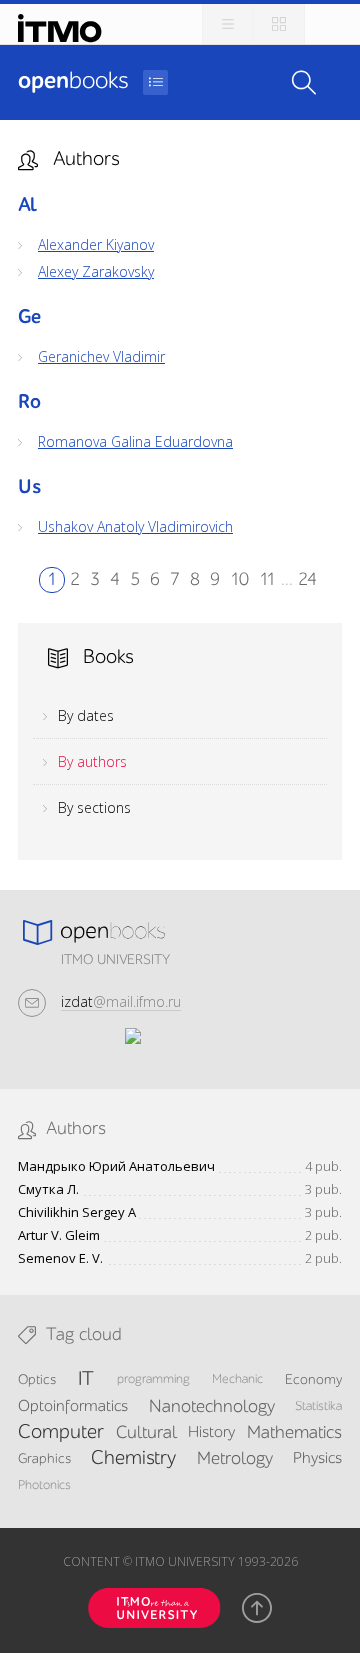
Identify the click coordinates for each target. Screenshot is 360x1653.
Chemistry (133, 1459)
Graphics (44, 1459)
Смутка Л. (48, 1189)
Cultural (146, 1433)
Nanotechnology (212, 1407)
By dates (86, 715)
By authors (92, 761)
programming (153, 1379)
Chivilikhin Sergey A (77, 1212)
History (211, 1433)
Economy (313, 1380)
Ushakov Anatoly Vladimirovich (135, 527)
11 (267, 580)
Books (73, 82)
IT (86, 1380)
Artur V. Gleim (59, 1235)
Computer (61, 1433)
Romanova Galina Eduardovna (135, 442)
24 (307, 580)
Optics (37, 1380)
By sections (94, 807)
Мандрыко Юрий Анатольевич (116, 1166)
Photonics (44, 1485)
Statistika (318, 1406)
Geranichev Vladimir (101, 357)
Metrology (235, 1459)
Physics (317, 1459)
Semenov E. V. (60, 1258)
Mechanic (237, 1379)
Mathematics (294, 1433)
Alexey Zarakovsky (96, 272)
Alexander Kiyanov (96, 245)
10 (239, 580)
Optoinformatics (73, 1407)
